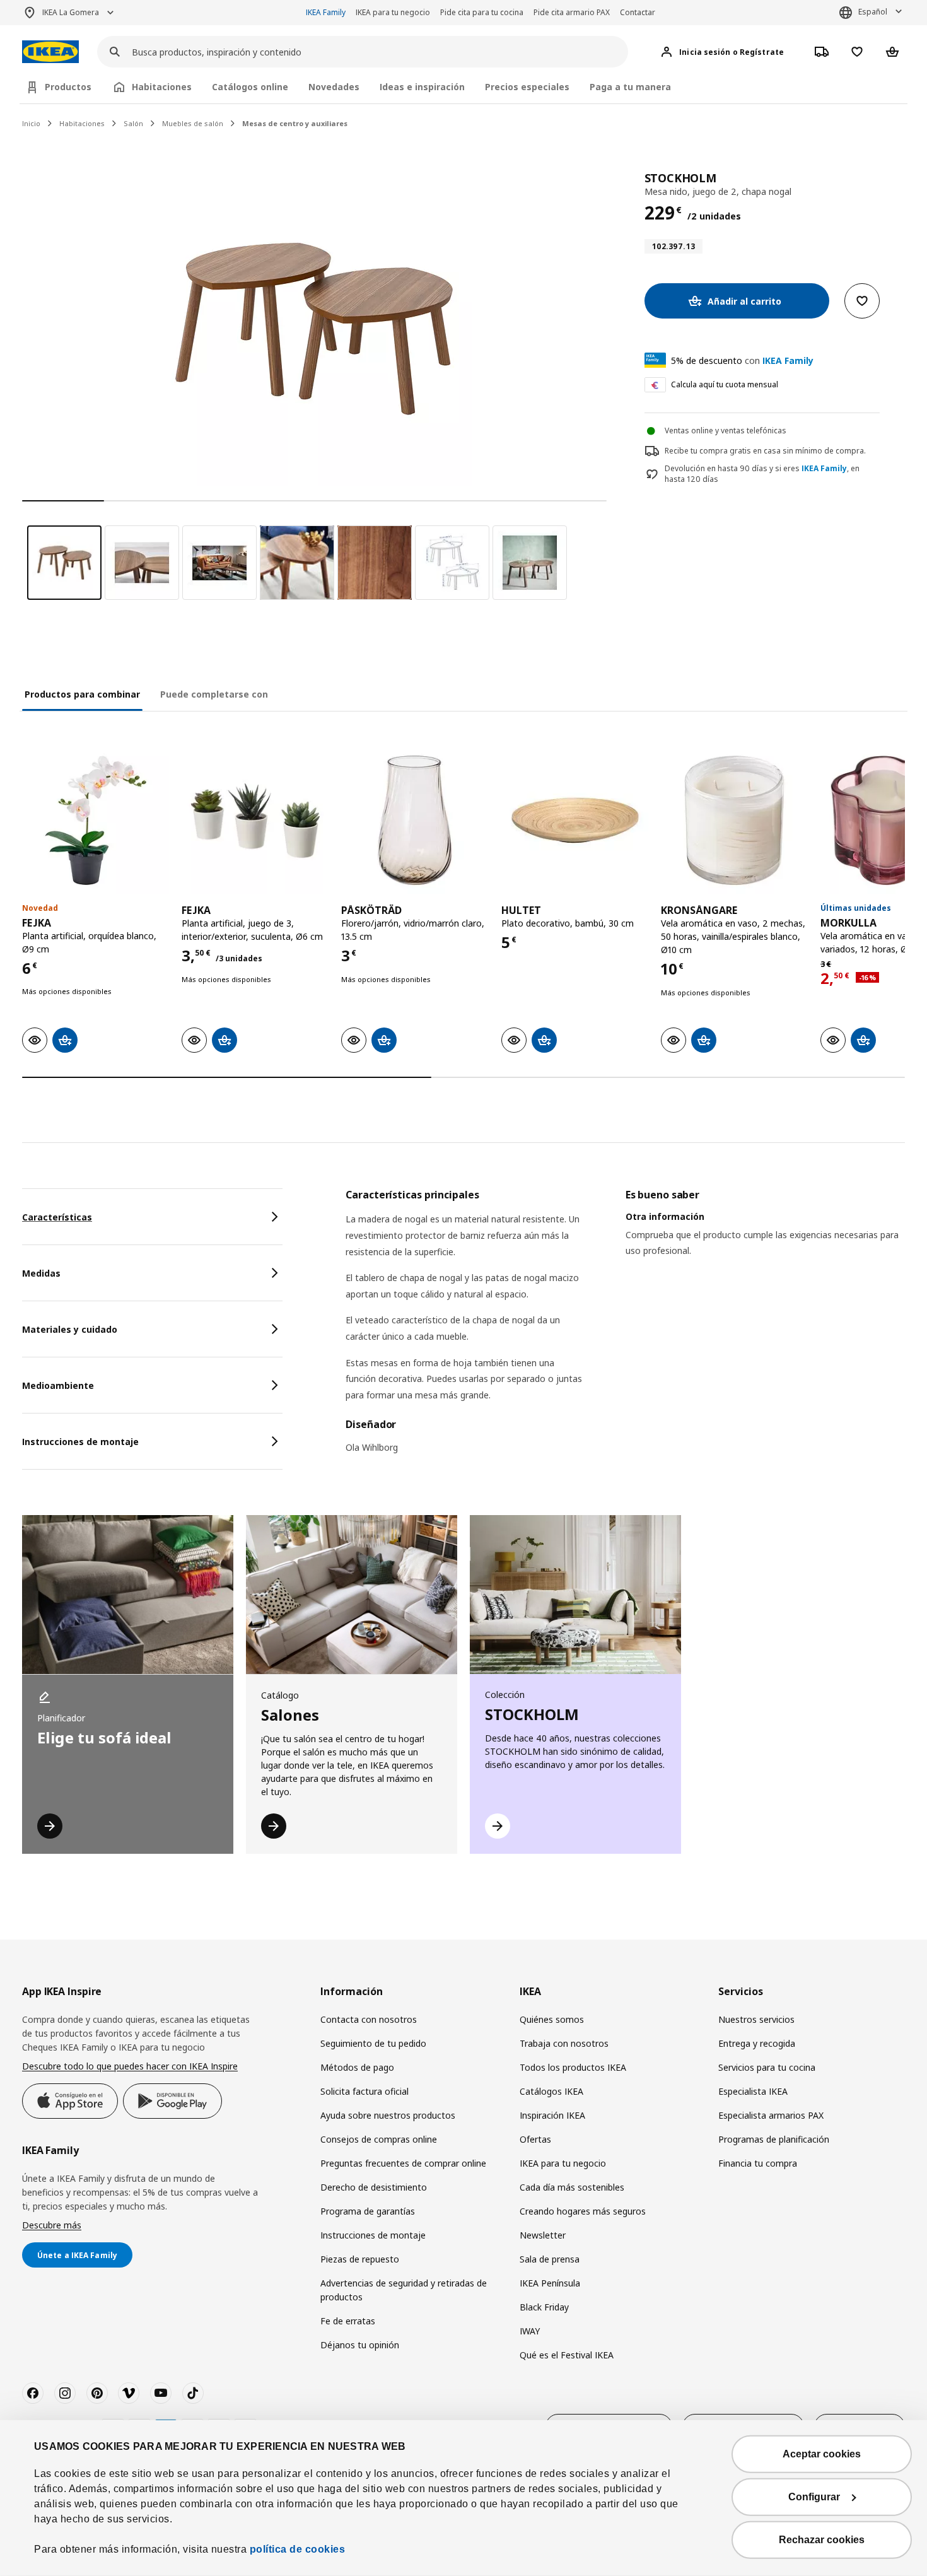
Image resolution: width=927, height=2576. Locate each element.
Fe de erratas (348, 2321)
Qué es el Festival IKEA (567, 2355)
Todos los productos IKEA (573, 2067)
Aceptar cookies (822, 2454)
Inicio (31, 123)
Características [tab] (57, 1217)
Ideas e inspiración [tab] (422, 87)
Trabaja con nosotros (564, 2043)
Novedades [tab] (334, 87)
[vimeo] (129, 2393)
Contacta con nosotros (369, 2019)
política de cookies (298, 2549)
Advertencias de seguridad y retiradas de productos (404, 2290)
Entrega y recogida (757, 2043)
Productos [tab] (68, 87)
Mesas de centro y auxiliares (295, 123)
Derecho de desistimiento (374, 2187)
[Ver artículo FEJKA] (96, 820)
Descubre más (52, 2225)
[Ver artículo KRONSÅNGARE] (734, 820)
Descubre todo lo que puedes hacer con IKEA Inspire (130, 2066)
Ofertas (535, 2139)
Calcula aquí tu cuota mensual (725, 384)
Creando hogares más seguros (583, 2211)
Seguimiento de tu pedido (373, 2043)
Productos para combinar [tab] (82, 694)
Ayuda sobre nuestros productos (388, 2115)
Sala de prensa (550, 2259)
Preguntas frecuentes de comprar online (403, 2163)
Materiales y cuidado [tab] (70, 1329)
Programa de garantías (368, 2211)
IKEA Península (550, 2283)
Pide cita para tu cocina (482, 12)
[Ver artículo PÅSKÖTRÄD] (415, 820)
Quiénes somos (552, 2019)
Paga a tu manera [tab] (630, 87)
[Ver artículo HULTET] (575, 820)
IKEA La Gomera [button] (71, 12)
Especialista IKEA (753, 2091)
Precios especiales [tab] (527, 87)
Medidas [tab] (41, 1273)
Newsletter (543, 2235)
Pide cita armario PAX (572, 12)
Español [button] (873, 12)
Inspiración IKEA (552, 2115)
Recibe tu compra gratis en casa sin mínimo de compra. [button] (765, 451)
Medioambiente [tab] (58, 1385)
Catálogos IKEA (551, 2091)
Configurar (814, 2497)
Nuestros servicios (756, 2019)
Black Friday (544, 2307)
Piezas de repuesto (360, 2259)
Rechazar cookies (822, 2540)
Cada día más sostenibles (572, 2187)
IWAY (530, 2331)
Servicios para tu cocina (767, 2067)
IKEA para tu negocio (393, 12)
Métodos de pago (357, 2067)
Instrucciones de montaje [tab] (80, 1442)
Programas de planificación (774, 2139)
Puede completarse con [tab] (214, 694)
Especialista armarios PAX (771, 2115)
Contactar (638, 12)
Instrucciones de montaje (373, 2235)
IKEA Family (326, 12)
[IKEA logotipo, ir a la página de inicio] (50, 52)
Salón (133, 123)
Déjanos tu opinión (360, 2345)
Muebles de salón (193, 123)
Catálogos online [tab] (250, 87)
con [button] (742, 360)
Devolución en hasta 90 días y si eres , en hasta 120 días (762, 474)
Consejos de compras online (379, 2139)
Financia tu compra (758, 2163)
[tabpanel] (625, 1329)
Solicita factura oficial (364, 2091)
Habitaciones (82, 123)
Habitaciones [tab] (162, 87)
